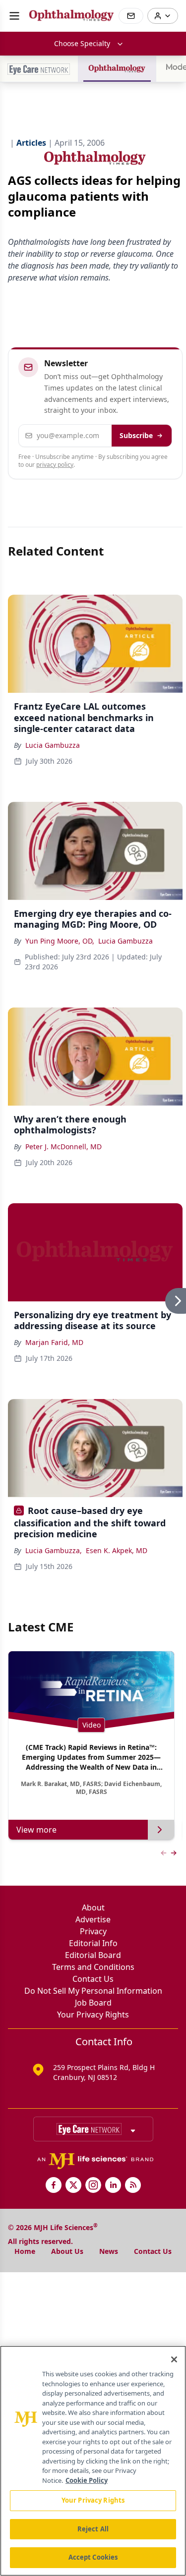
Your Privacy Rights (93, 2015)
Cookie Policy (87, 2480)
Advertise (93, 1919)
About (93, 1907)
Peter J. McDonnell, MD (63, 1147)
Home (25, 2251)
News (109, 2251)
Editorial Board (93, 1955)
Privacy (93, 1931)
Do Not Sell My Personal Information (93, 1991)
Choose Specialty (82, 43)
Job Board (93, 2003)
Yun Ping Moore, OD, (60, 941)
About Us (67, 2251)
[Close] (174, 2359)
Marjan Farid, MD (54, 1342)
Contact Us (93, 1979)
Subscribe (136, 435)
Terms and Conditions (93, 1967)
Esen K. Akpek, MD (117, 1550)
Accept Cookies (93, 2557)
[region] (93, 2461)
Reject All (93, 2529)
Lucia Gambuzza (53, 745)
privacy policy (55, 465)
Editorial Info (93, 1943)
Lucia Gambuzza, (54, 1550)
